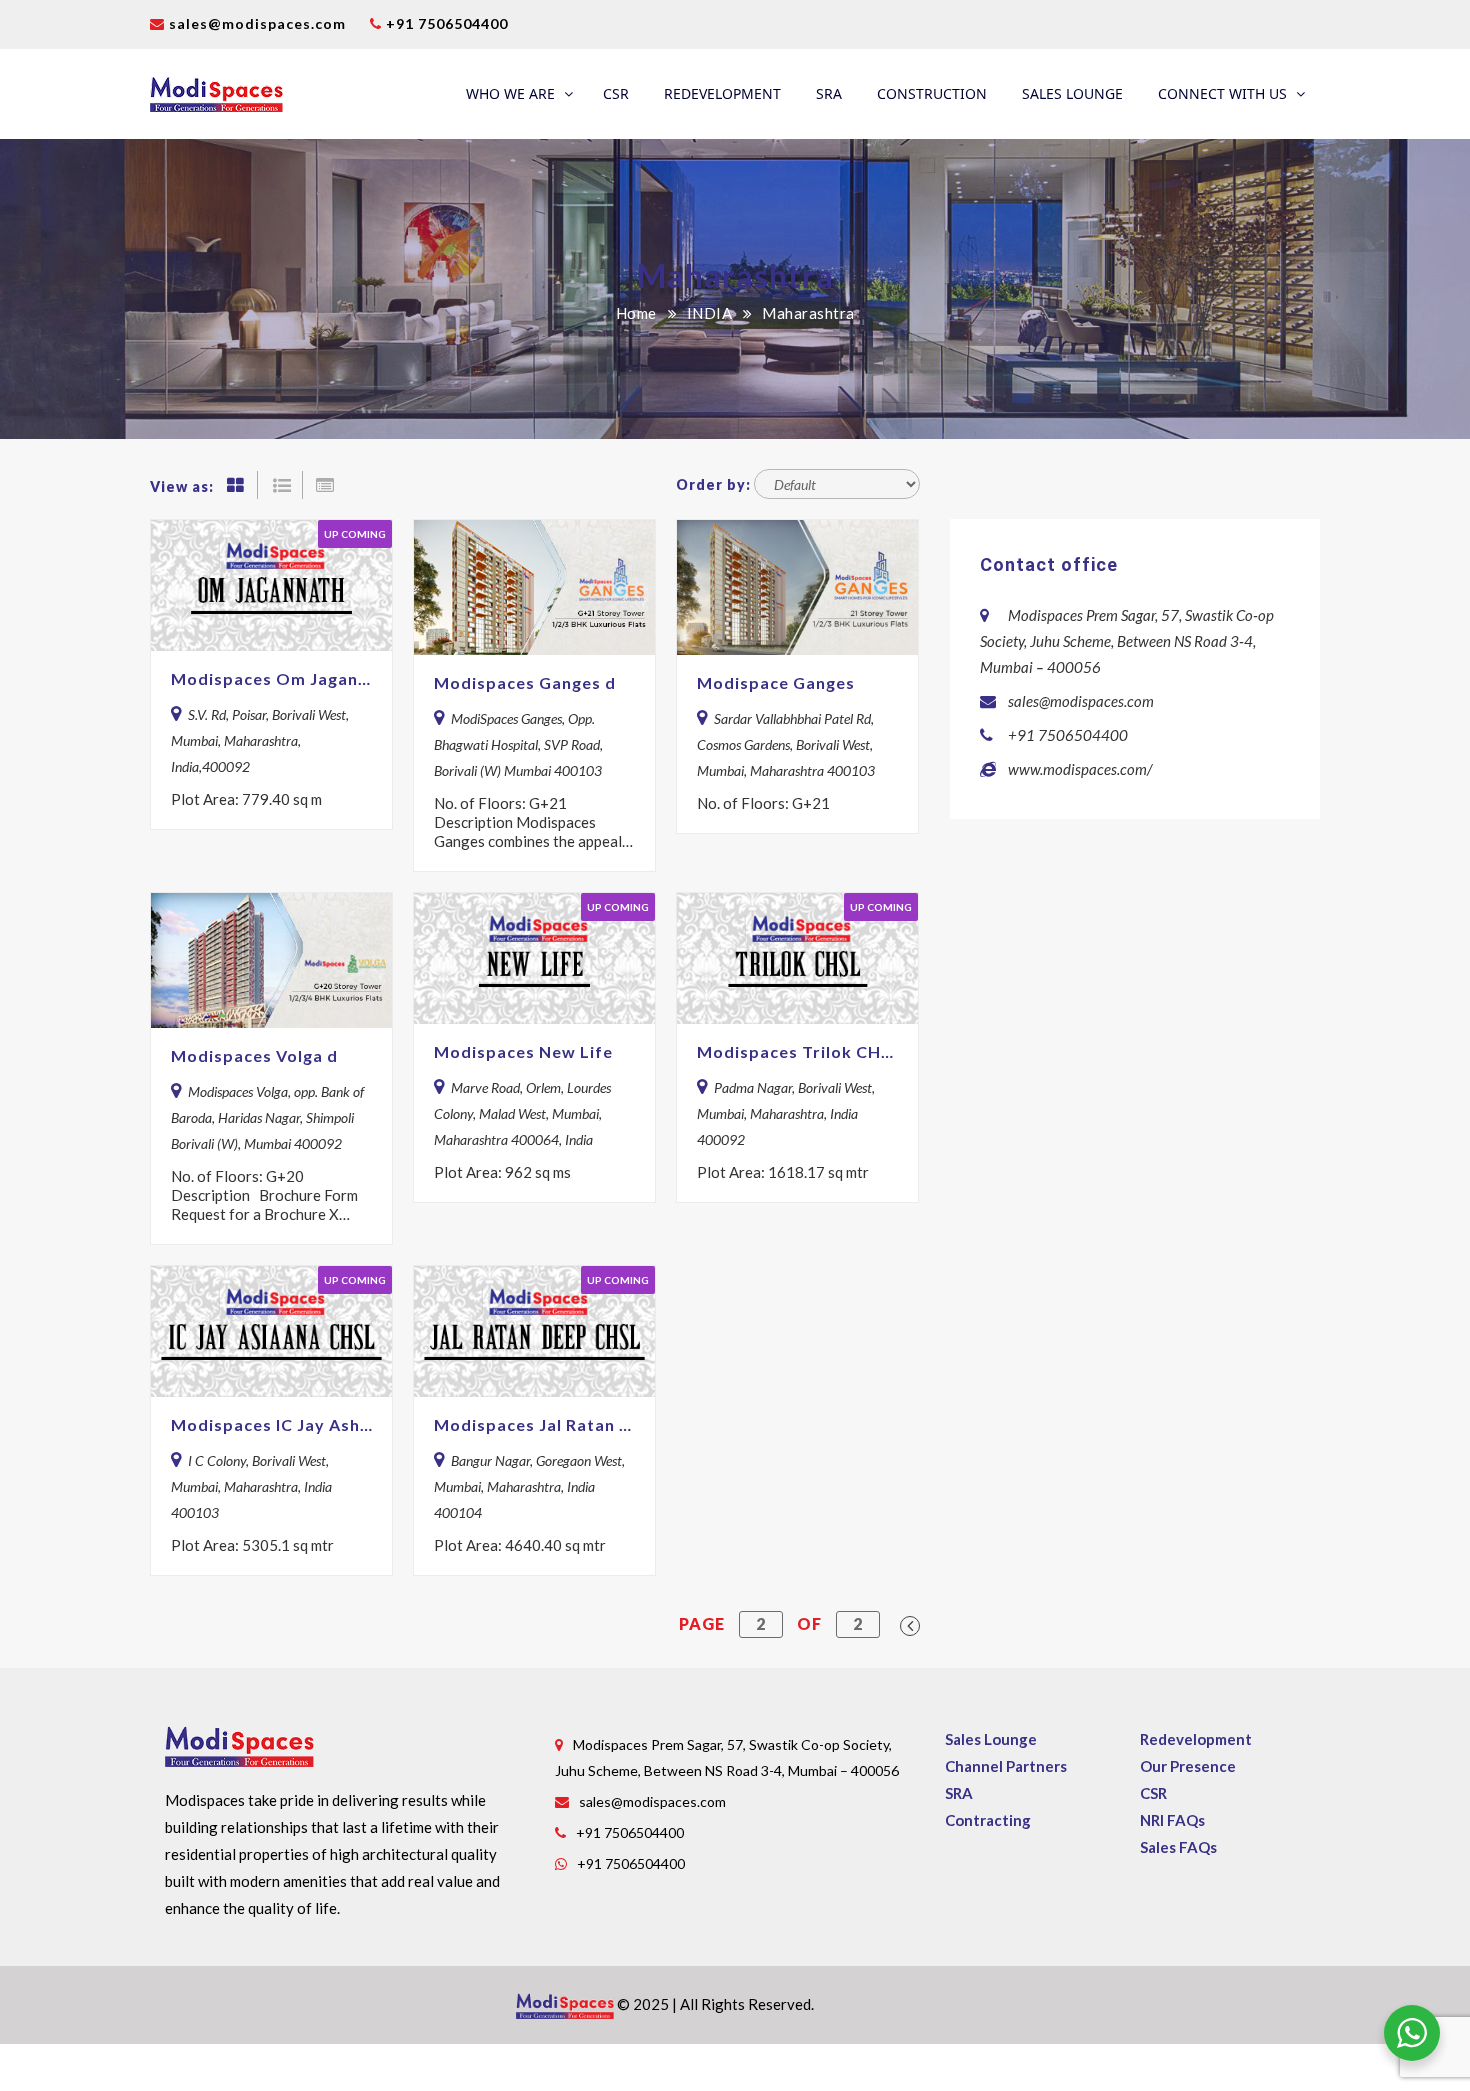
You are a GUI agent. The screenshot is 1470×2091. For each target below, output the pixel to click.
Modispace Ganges (776, 682)
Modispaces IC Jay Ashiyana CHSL (271, 1424)
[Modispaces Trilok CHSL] (797, 958)
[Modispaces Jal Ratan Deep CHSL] (534, 1331)
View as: (182, 486)
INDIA (710, 313)
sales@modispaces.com (257, 23)
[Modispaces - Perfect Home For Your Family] (216, 94)
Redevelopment (722, 93)
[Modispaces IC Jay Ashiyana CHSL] (271, 1331)
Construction (932, 93)
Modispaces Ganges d (525, 682)
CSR (616, 93)
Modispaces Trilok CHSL (797, 1051)
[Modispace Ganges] (797, 587)
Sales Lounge (1072, 93)
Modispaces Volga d (254, 1055)
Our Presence (1188, 1766)
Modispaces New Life (523, 1051)
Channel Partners (1006, 1766)
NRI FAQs (1172, 1820)
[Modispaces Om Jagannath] (271, 585)
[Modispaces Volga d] (271, 960)
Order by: (713, 484)
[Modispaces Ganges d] (534, 587)
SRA (829, 93)
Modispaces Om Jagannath (271, 678)
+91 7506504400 (445, 23)
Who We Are (510, 93)
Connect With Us (1222, 93)
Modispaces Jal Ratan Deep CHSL (534, 1424)
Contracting (988, 1820)
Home (636, 313)
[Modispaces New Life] (534, 958)
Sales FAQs (1178, 1847)
